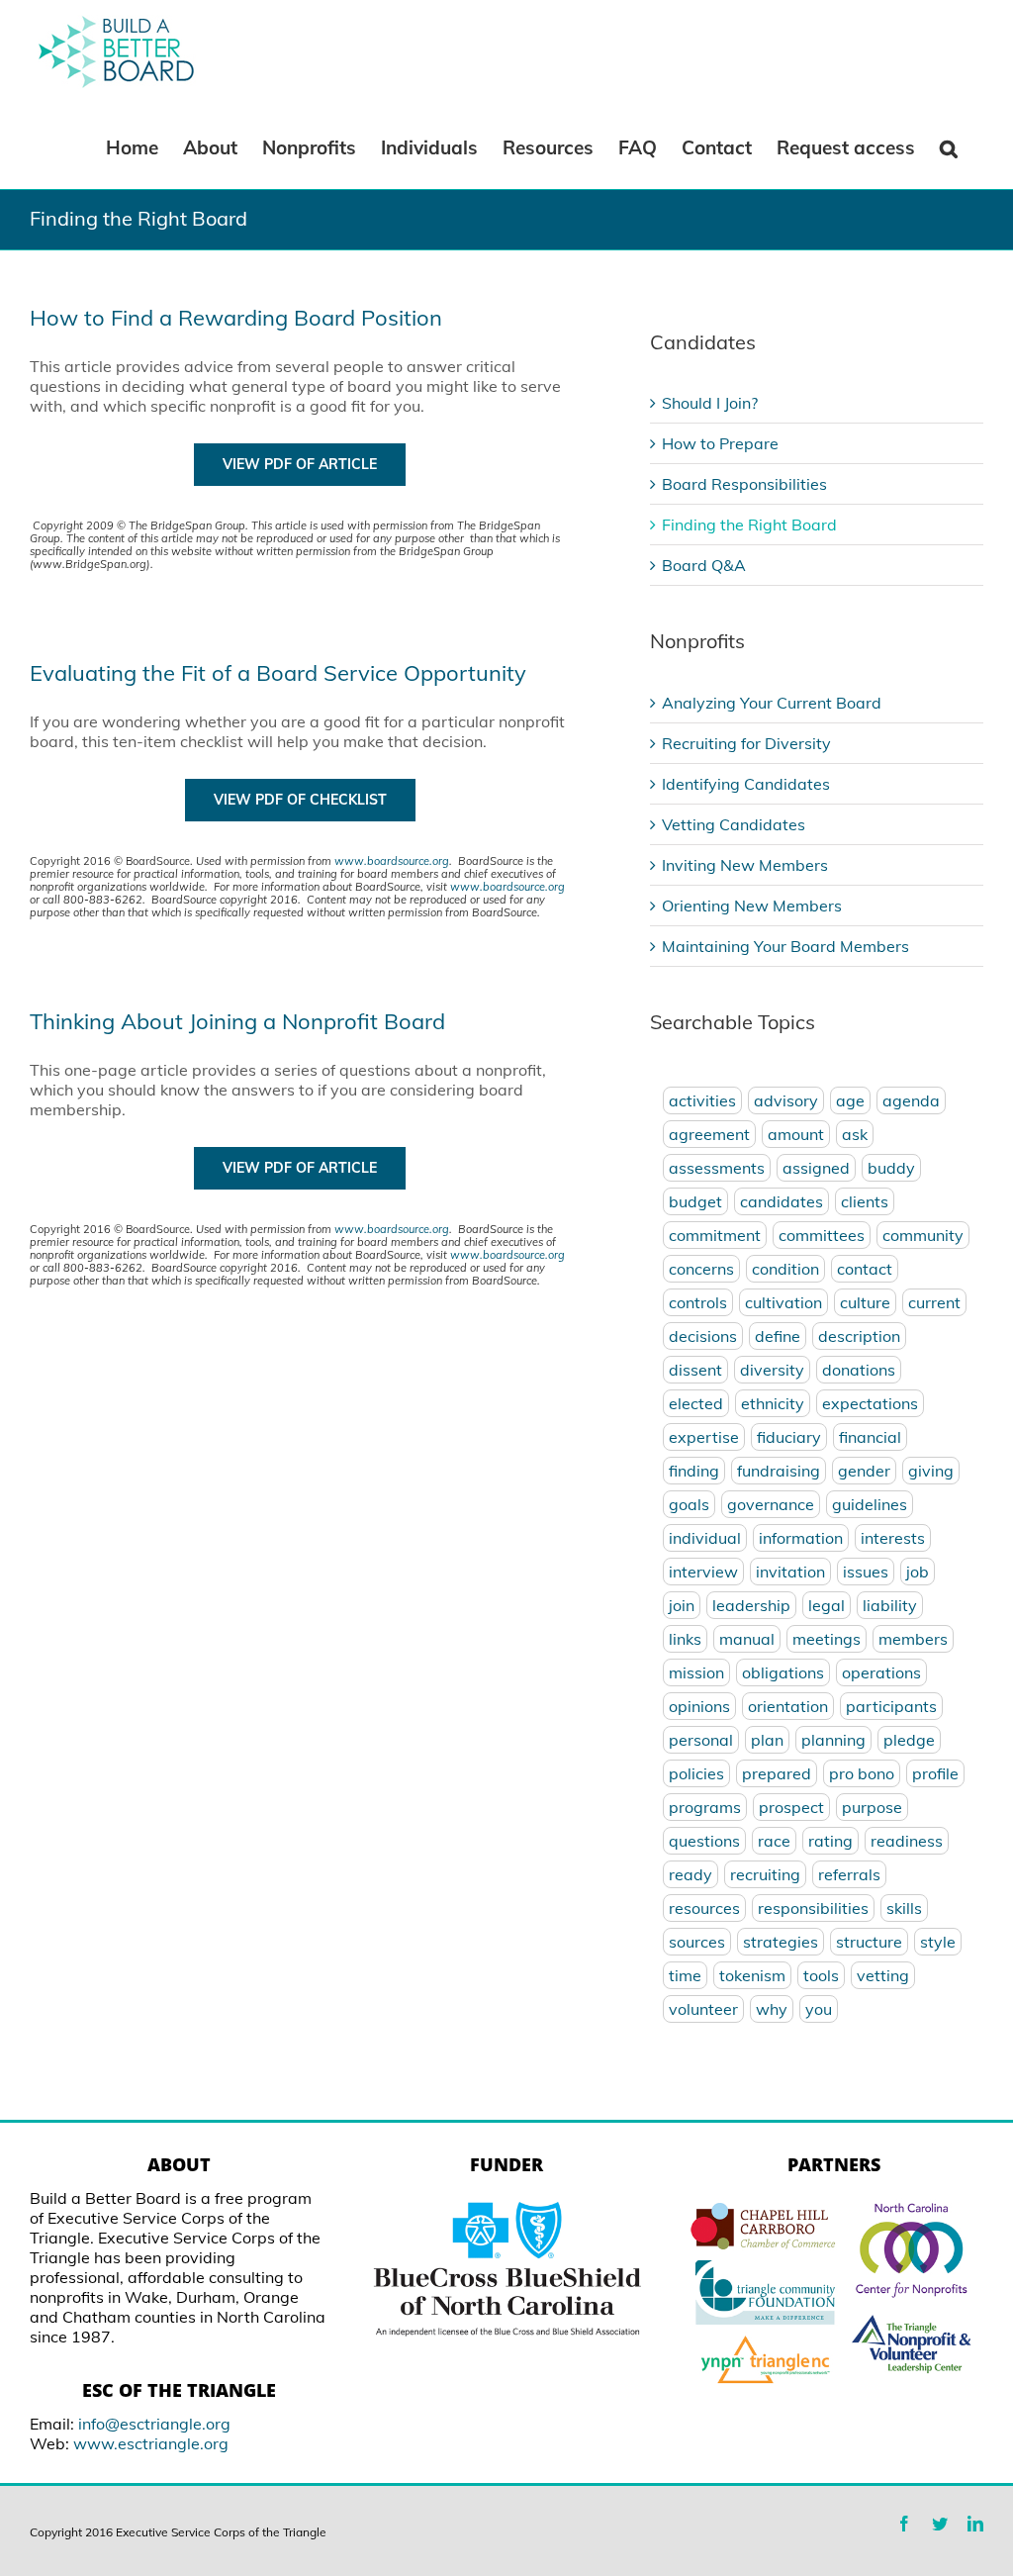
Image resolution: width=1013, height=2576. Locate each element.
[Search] (949, 146)
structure (869, 1942)
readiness (907, 1841)
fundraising (779, 1471)
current (934, 1302)
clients (865, 1201)
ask (855, 1134)
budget (695, 1201)
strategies (781, 1942)
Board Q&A (704, 565)
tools (821, 1975)
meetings (827, 1639)
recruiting (765, 1874)
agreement (709, 1134)
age (850, 1100)
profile (935, 1773)
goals (689, 1504)
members (913, 1639)
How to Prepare (720, 443)
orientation (788, 1706)
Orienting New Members (752, 906)
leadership (751, 1605)
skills (904, 1908)
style (938, 1942)
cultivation (783, 1302)
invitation (790, 1572)
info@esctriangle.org (154, 2424)
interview (703, 1572)
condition (785, 1269)
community (923, 1235)
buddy (891, 1168)
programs (705, 1807)
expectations (870, 1403)
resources (704, 1908)
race (774, 1841)
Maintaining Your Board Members (785, 946)
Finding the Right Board (749, 525)
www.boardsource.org (392, 861)
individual (705, 1538)
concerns (701, 1269)
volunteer (703, 2009)
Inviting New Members (745, 865)
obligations (783, 1672)
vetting (883, 1975)
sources (697, 1942)
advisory (786, 1100)
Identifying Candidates (746, 784)
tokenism (752, 1975)
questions (704, 1841)
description (859, 1336)
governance (771, 1504)
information (801, 1538)
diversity (772, 1370)
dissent (695, 1370)
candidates (782, 1201)
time (685, 1975)
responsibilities (813, 1908)
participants (891, 1706)
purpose (872, 1807)
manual (747, 1639)
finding (694, 1471)
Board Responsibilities (744, 484)
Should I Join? (710, 403)
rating (830, 1841)
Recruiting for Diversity (746, 743)
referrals (849, 1874)
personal (701, 1740)
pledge (909, 1740)
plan (767, 1740)
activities (702, 1100)
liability (890, 1605)
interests (893, 1538)
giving (931, 1471)
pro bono (862, 1773)
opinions (699, 1706)
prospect (791, 1807)
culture (865, 1302)
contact (865, 1269)
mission (696, 1672)
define (778, 1336)
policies (696, 1773)
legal (827, 1605)
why (772, 2009)
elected (696, 1403)
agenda (911, 1100)
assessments (717, 1168)
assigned (816, 1168)
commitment (715, 1235)
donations (859, 1370)
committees (822, 1235)
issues (866, 1572)
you (819, 2009)
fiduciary (789, 1437)
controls (698, 1302)
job (918, 1572)
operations (881, 1672)
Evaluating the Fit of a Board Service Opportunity (278, 673)
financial (870, 1437)
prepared (777, 1773)
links (685, 1639)
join (682, 1605)
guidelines (870, 1504)
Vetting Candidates (734, 824)
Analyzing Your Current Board (772, 703)
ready (691, 1874)
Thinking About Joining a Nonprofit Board (237, 1021)
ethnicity (773, 1403)
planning (833, 1740)
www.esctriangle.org (151, 2443)
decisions (703, 1336)
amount (796, 1134)
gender (864, 1471)
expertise (704, 1437)
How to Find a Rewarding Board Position (236, 318)
